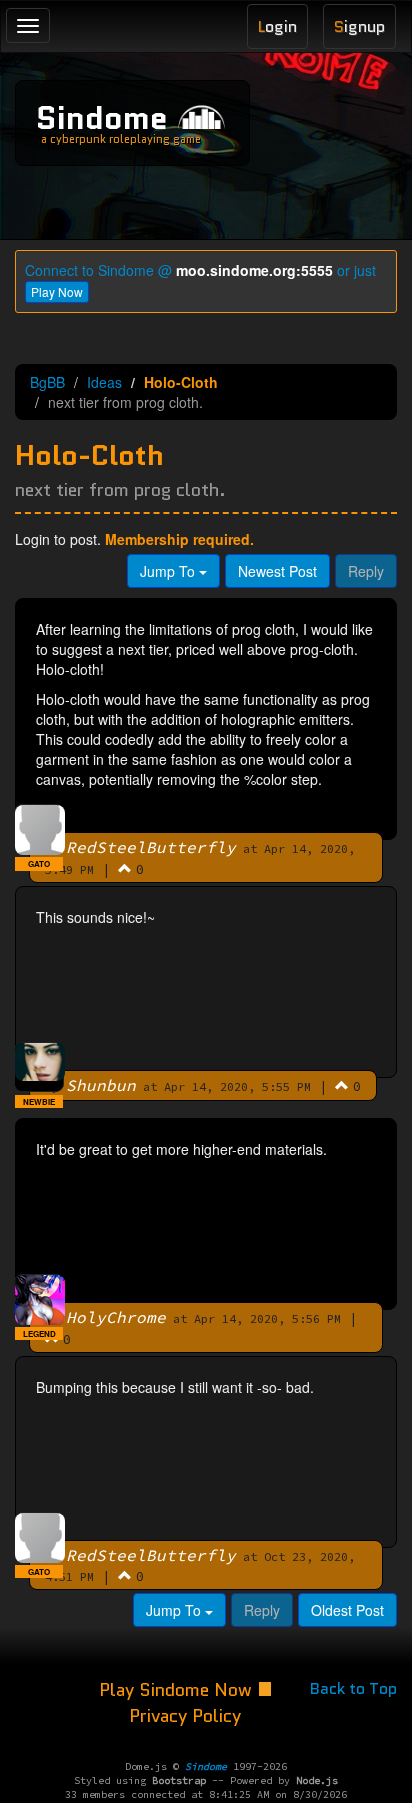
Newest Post (277, 571)
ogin (277, 26)
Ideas (104, 382)
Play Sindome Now (178, 1690)
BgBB (47, 382)
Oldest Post (347, 1610)
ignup (359, 26)
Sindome (102, 118)
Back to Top (353, 1688)
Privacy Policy (185, 1716)
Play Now (57, 291)
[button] (125, 868)
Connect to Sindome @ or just (200, 270)
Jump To (169, 571)
